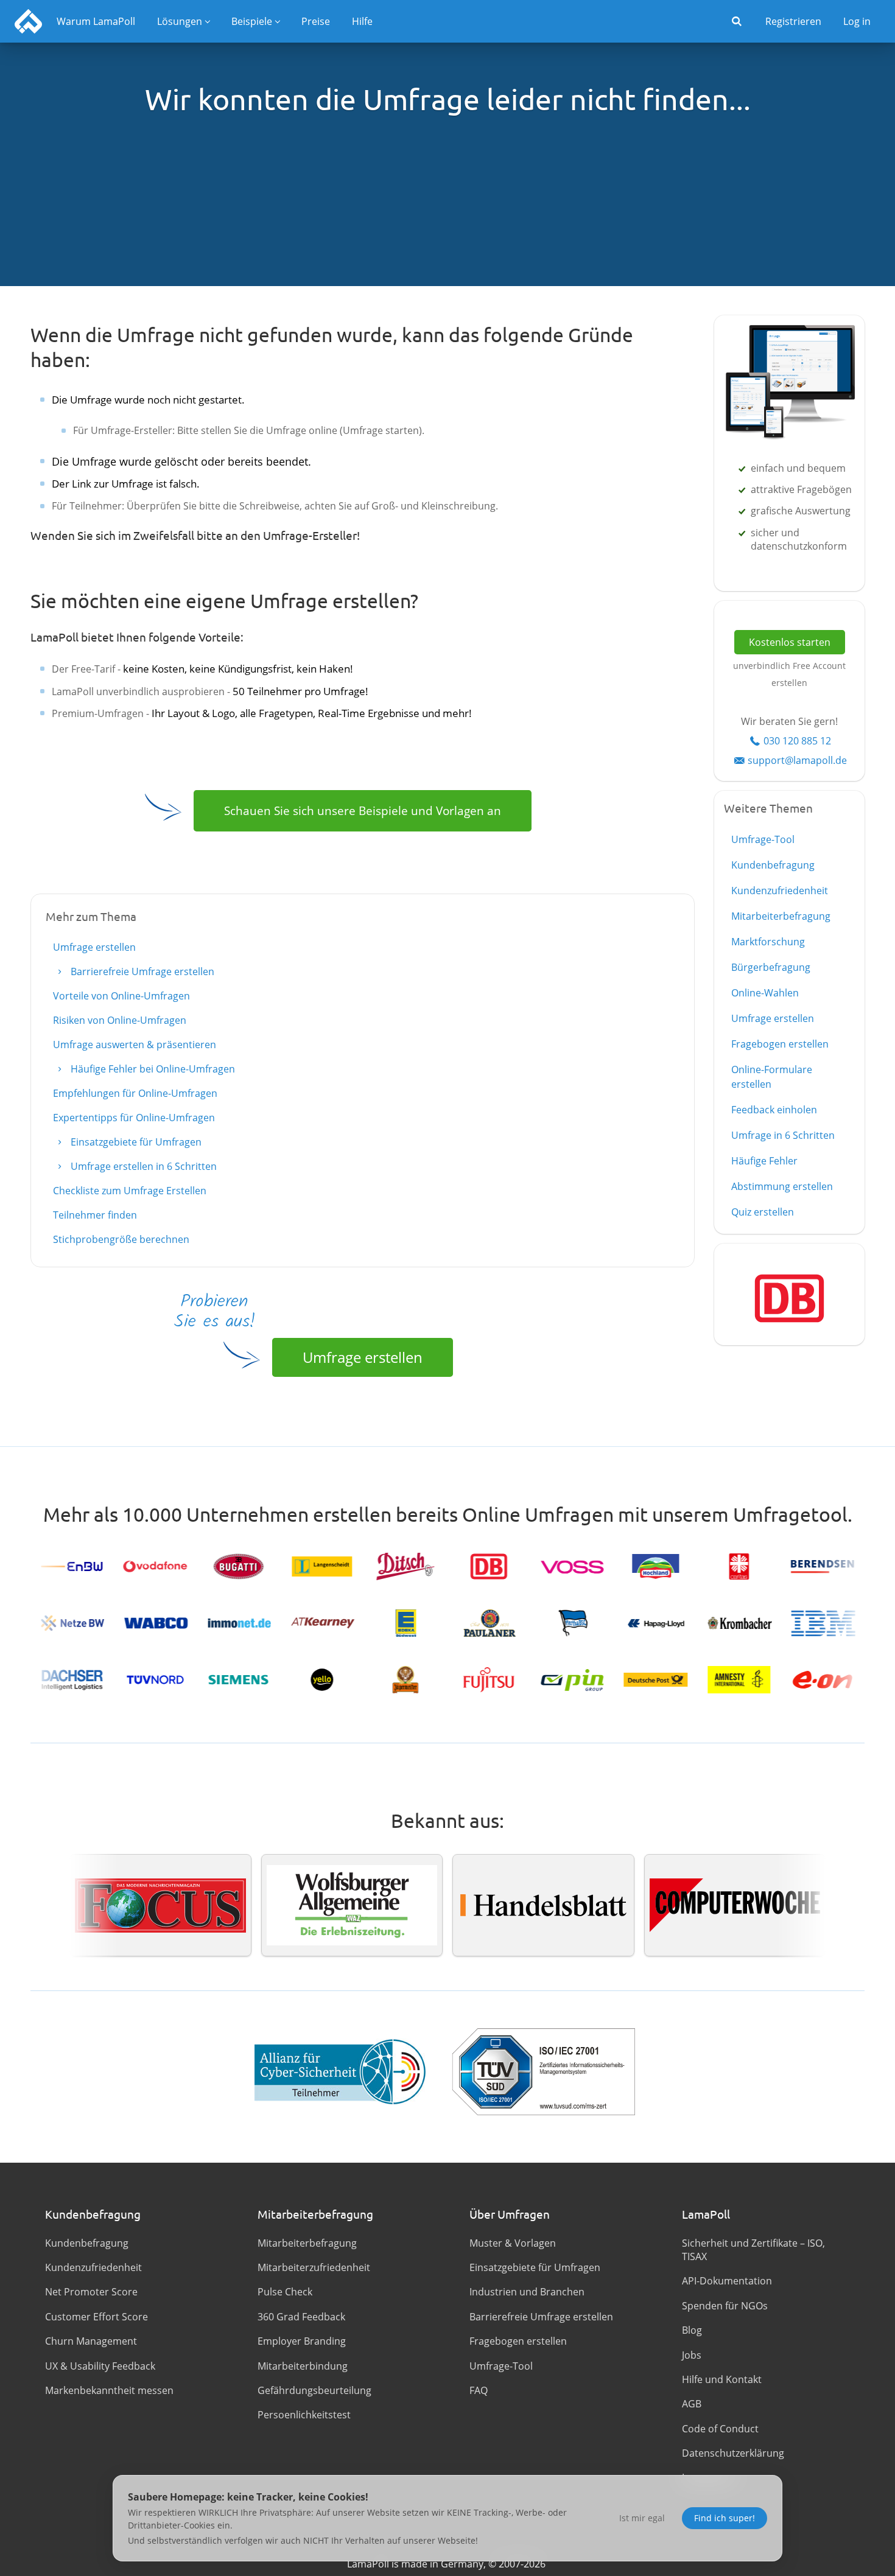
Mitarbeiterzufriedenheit (314, 2267)
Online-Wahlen (765, 993)
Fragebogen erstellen (780, 1044)
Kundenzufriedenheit (780, 891)
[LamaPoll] (28, 21)
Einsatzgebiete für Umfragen (135, 1142)
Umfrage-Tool (763, 839)
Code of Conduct (720, 2429)
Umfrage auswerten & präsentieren (135, 1045)
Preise (316, 21)
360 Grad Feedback (301, 2317)
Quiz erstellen (763, 1212)
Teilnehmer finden (95, 1215)
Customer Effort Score (97, 2317)
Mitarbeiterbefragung (781, 916)
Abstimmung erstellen (782, 1186)
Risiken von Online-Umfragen (120, 1020)
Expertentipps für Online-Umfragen (134, 1118)
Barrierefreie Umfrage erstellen (141, 971)
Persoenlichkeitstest (304, 2415)
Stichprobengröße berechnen (121, 1239)
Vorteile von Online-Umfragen (121, 996)
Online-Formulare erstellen (772, 1077)
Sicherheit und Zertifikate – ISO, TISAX (753, 2250)
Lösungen (180, 21)
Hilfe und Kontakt (722, 2379)
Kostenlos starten (790, 642)
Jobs (692, 2355)
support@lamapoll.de (797, 760)
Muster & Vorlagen (513, 2243)
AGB (692, 2404)
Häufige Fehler (764, 1161)
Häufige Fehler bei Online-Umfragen (152, 1069)
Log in (857, 21)
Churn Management (91, 2341)
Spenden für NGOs (725, 2306)
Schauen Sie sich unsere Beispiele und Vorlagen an (363, 810)
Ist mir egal (642, 2518)
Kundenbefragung (773, 865)
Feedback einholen (774, 1110)
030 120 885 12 (797, 741)
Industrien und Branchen (527, 2292)
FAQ (479, 2390)
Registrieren (793, 21)
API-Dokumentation (727, 2281)
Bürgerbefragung (771, 967)
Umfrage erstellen (94, 947)
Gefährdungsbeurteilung (314, 2390)
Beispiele (252, 21)
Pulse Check (285, 2292)
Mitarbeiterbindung (303, 2366)
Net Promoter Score (91, 2292)
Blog (692, 2330)
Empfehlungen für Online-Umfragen (135, 1093)
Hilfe (362, 21)
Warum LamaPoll (96, 21)
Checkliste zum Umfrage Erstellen (130, 1191)
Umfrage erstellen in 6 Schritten (142, 1166)
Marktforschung (768, 942)
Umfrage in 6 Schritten (783, 1135)
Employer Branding (302, 2341)
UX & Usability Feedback (100, 2366)
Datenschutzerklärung (733, 2453)
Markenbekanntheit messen (109, 2390)
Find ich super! (725, 2518)
